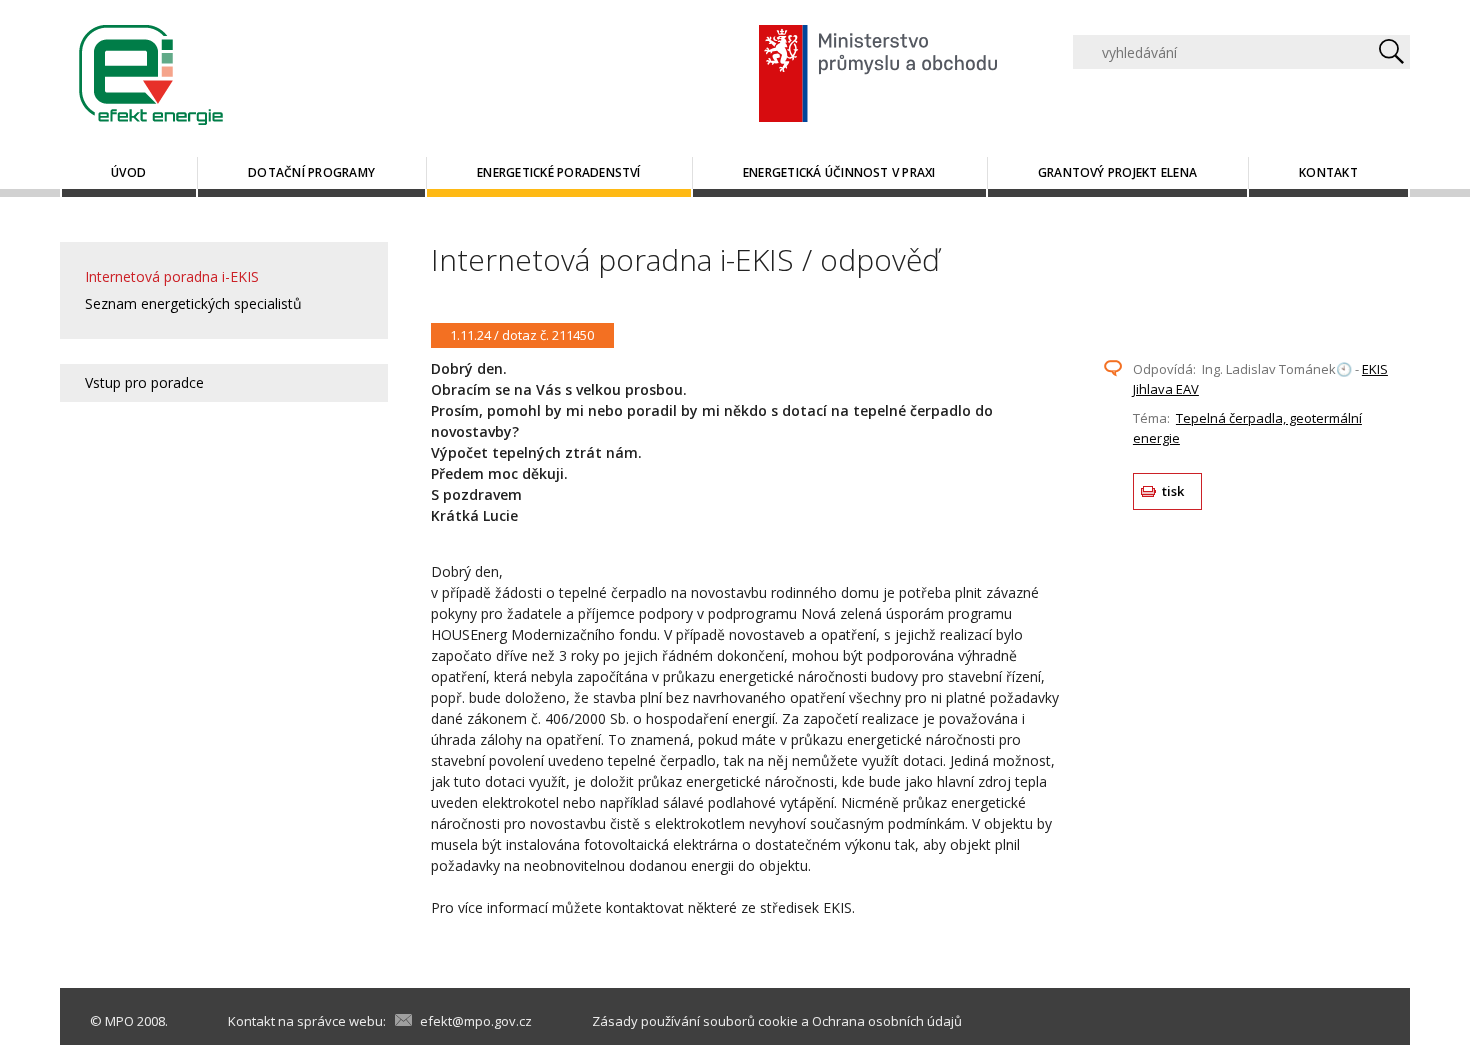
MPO (119, 1021)
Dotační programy (311, 172)
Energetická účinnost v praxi (839, 172)
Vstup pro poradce (144, 382)
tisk (1173, 491)
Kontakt (1328, 172)
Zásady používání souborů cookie (695, 1021)
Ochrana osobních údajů (887, 1021)
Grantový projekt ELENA (1117, 172)
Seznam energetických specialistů (193, 303)
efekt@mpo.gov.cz (476, 1021)
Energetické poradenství (559, 172)
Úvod (128, 172)
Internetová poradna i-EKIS (172, 276)
